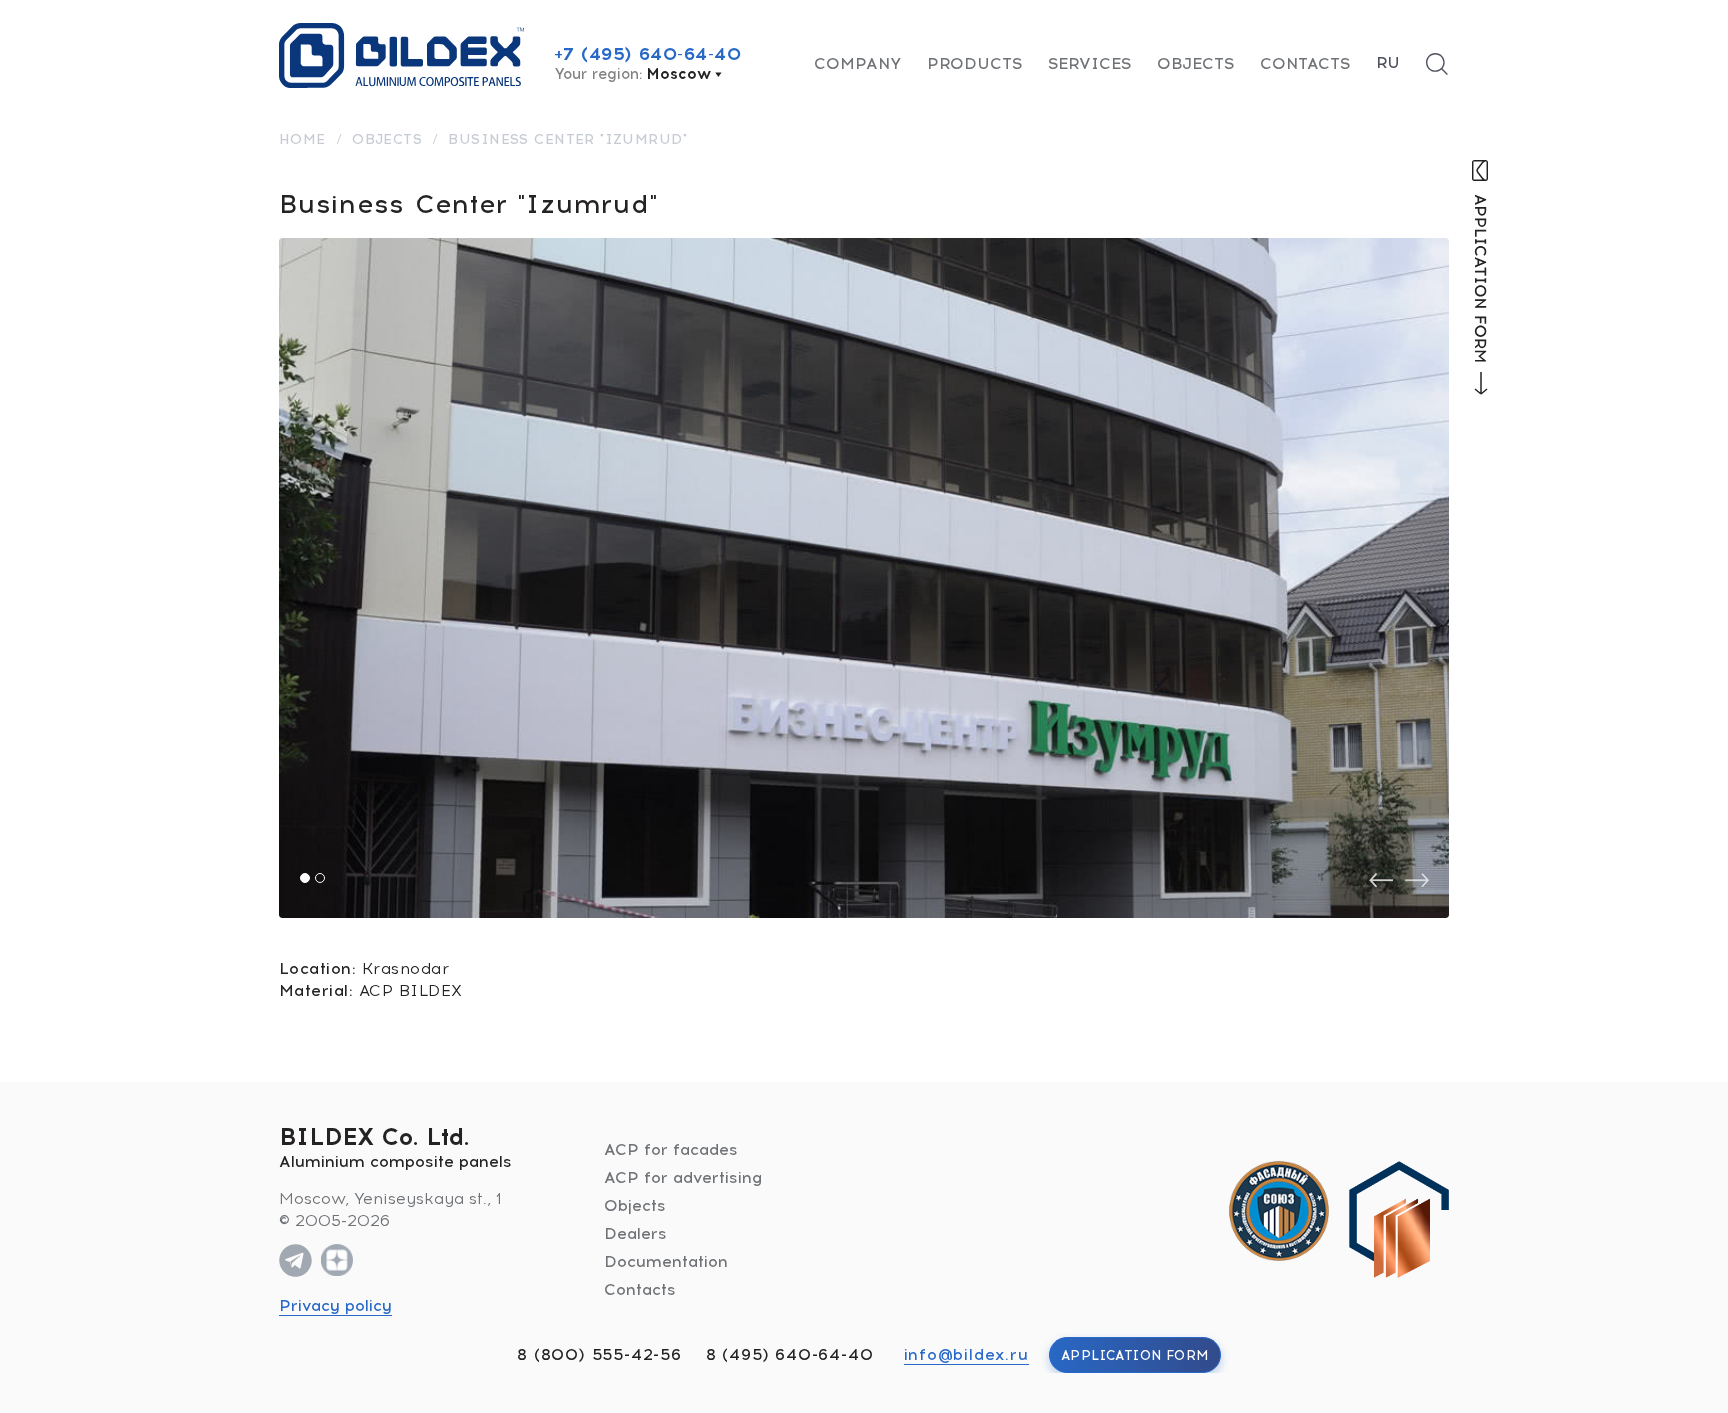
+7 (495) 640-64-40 (648, 54)
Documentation (666, 1261)
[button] (305, 878)
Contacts (1305, 63)
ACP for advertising (683, 1177)
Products (974, 63)
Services (1089, 63)
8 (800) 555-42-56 (599, 1354)
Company (857, 63)
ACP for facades (671, 1149)
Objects (1195, 63)
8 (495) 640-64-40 (790, 1354)
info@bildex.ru (966, 1354)
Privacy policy (335, 1305)
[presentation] (1381, 880)
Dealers (635, 1233)
